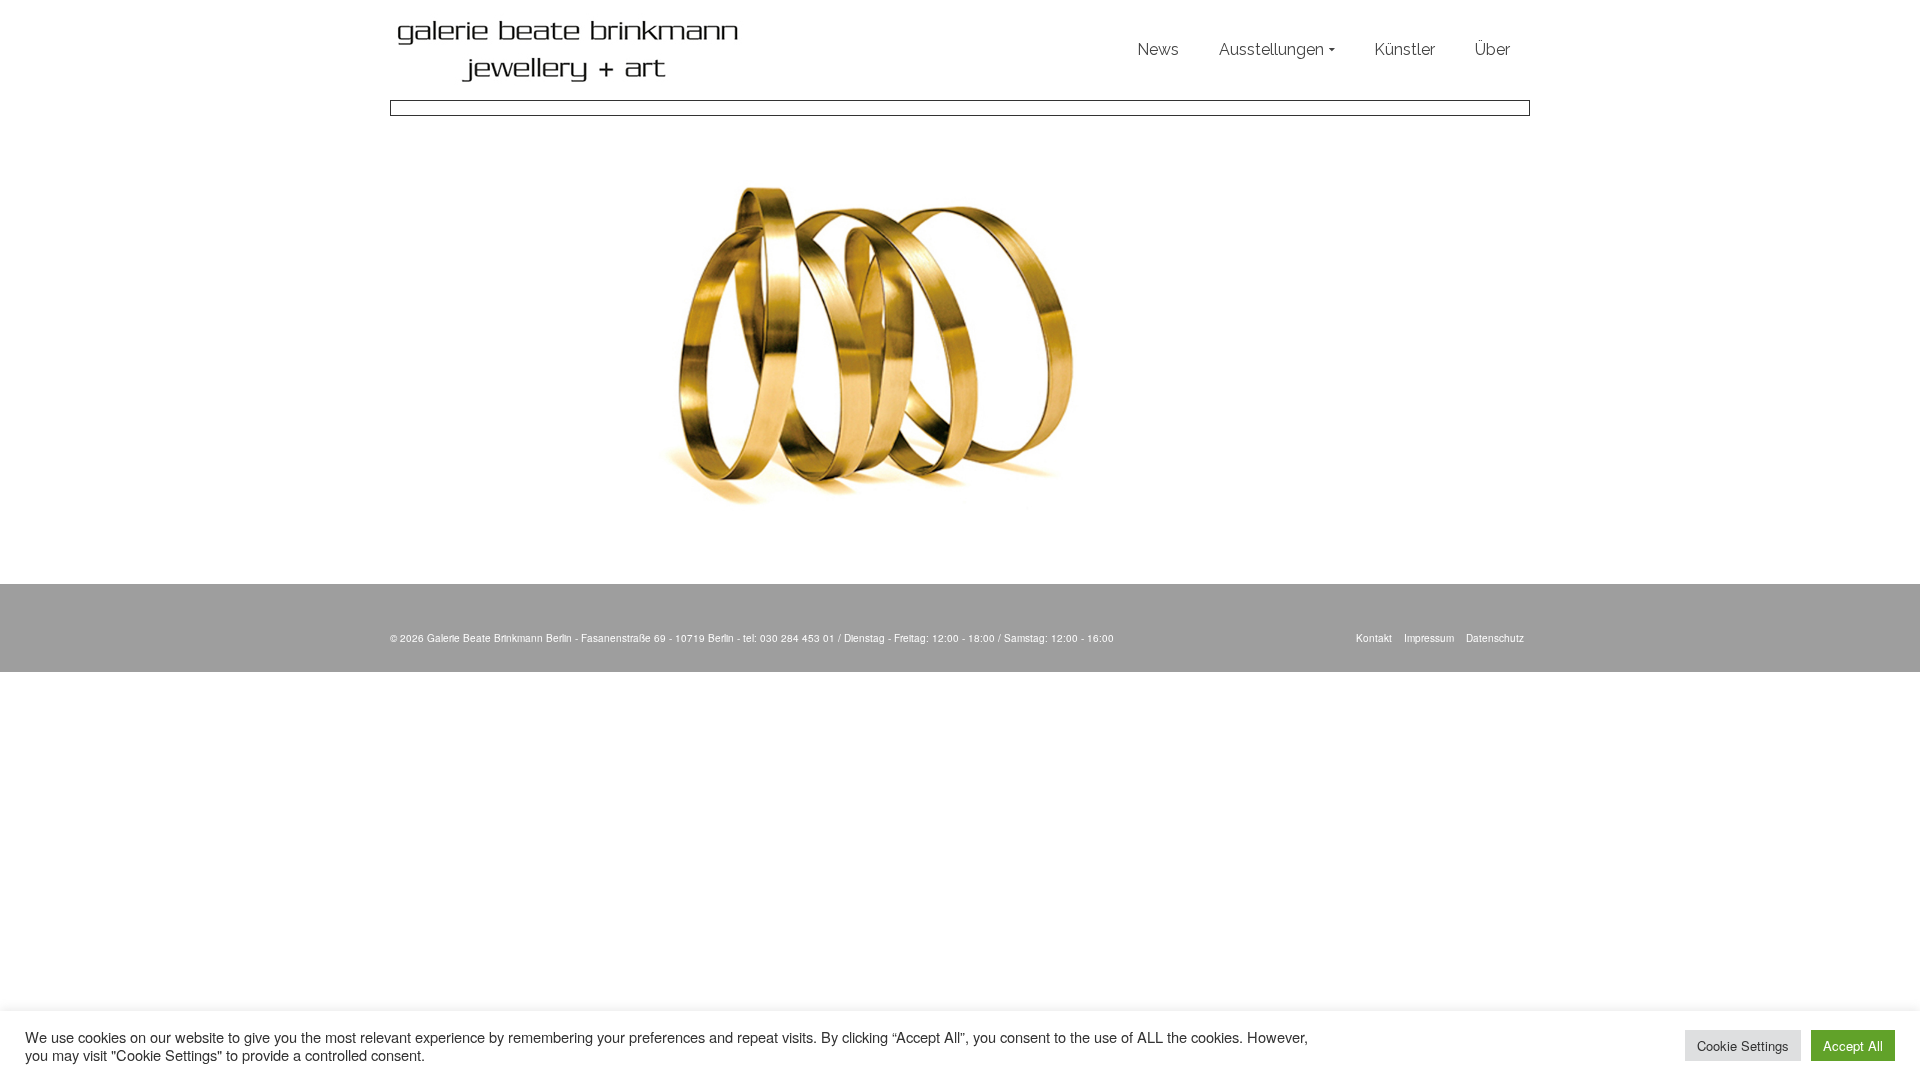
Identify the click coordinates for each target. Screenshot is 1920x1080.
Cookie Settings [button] (1743, 1045)
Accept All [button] (1853, 1045)
